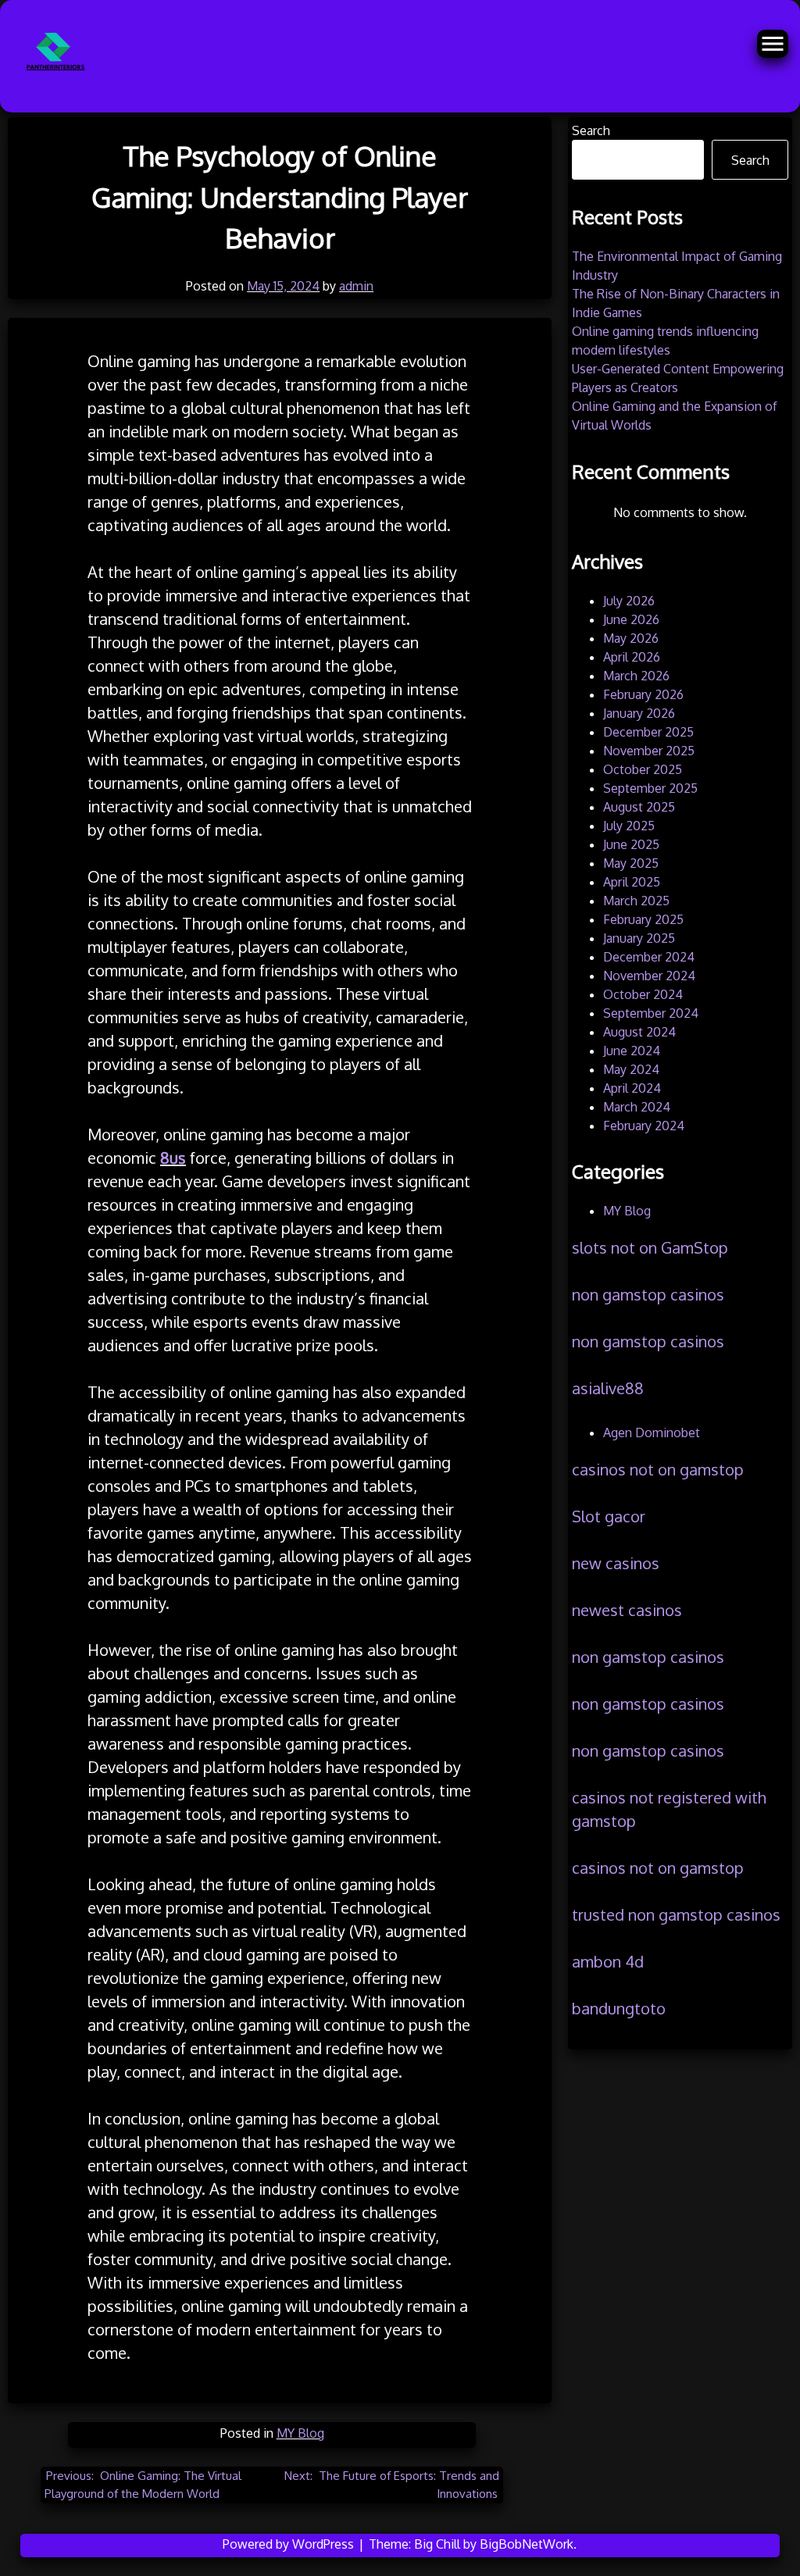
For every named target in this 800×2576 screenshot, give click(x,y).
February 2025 (643, 919)
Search (591, 130)
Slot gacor (609, 1516)
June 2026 (631, 619)
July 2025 (629, 826)
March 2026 (636, 676)
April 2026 (632, 657)
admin (356, 286)
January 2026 (639, 713)
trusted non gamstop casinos (676, 1914)
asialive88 (608, 1388)
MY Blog (300, 2433)
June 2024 (632, 1051)
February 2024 (644, 1126)
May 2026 (631, 638)
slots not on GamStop (650, 1247)
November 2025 (649, 751)
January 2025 (639, 938)
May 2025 (631, 863)
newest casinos (627, 1610)
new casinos (616, 1563)
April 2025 (632, 882)
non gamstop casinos (648, 1294)
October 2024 (643, 994)
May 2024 (631, 1069)
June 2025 (631, 844)
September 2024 (651, 1013)
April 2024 (632, 1088)
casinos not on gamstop (658, 1469)
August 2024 (639, 1032)
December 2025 (648, 732)
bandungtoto (619, 2008)
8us (173, 1158)
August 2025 (639, 807)
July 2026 (629, 601)
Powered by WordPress (290, 2544)
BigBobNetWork (527, 2544)
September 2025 (650, 788)
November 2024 (649, 976)
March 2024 (637, 1107)
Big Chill (437, 2544)
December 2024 (649, 957)
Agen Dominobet (652, 1432)
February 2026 (643, 694)
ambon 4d (608, 1961)
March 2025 (636, 901)
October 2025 (643, 769)
